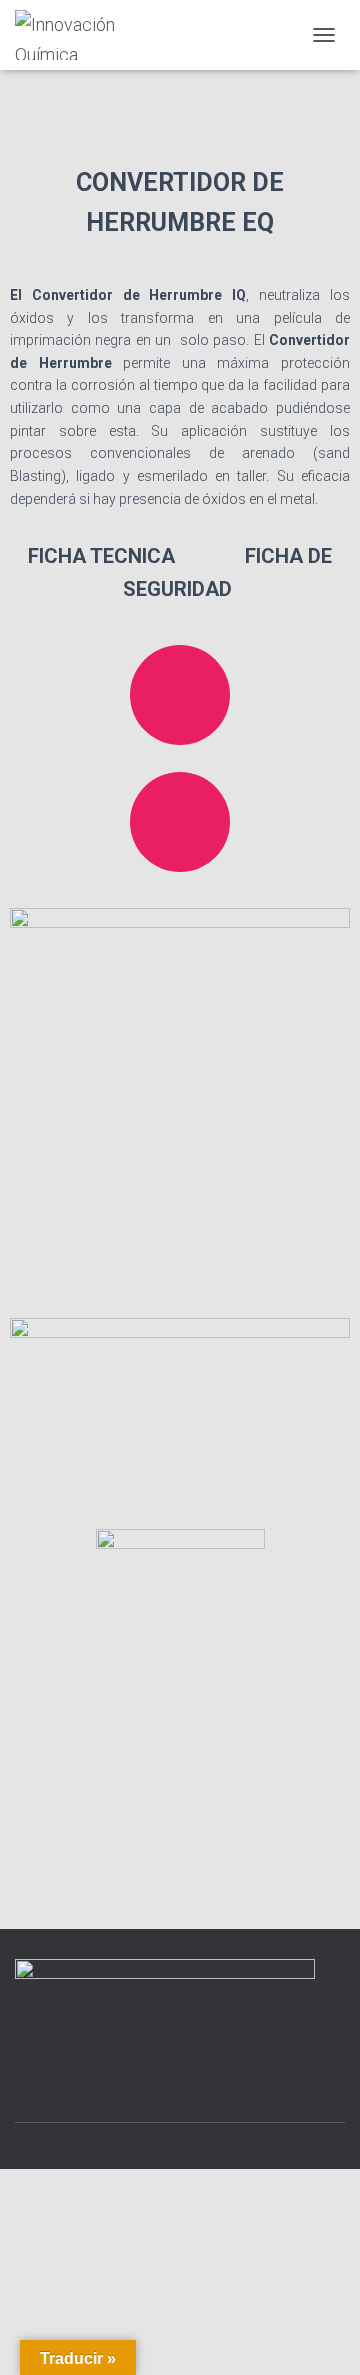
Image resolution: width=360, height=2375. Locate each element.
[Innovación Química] (100, 35)
